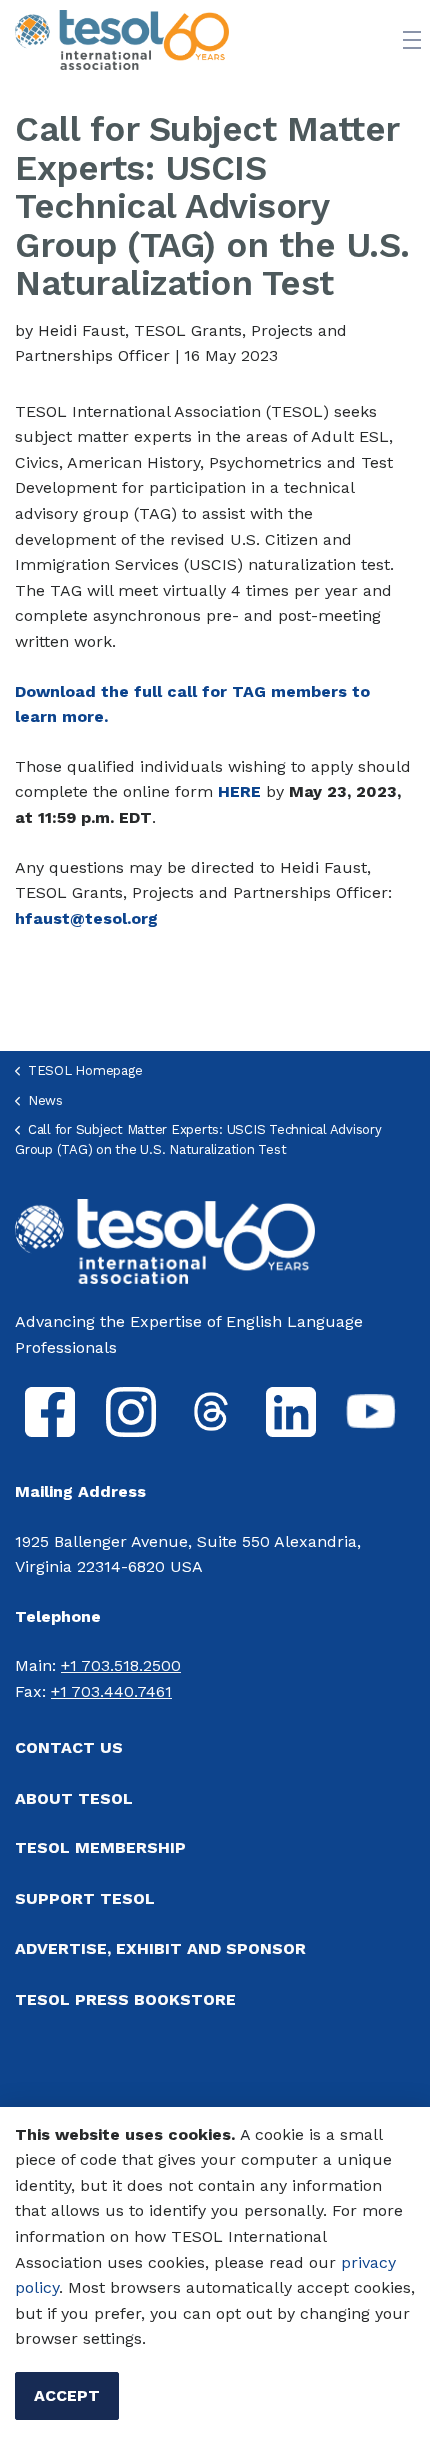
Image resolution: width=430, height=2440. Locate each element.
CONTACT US (69, 1747)
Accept (67, 2395)
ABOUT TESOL (74, 1798)
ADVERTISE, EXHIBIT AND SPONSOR (160, 1948)
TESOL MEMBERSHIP (100, 1847)
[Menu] (412, 40)
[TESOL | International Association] (122, 40)
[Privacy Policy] (338, 2262)
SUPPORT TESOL (85, 1898)
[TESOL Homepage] (165, 1239)
